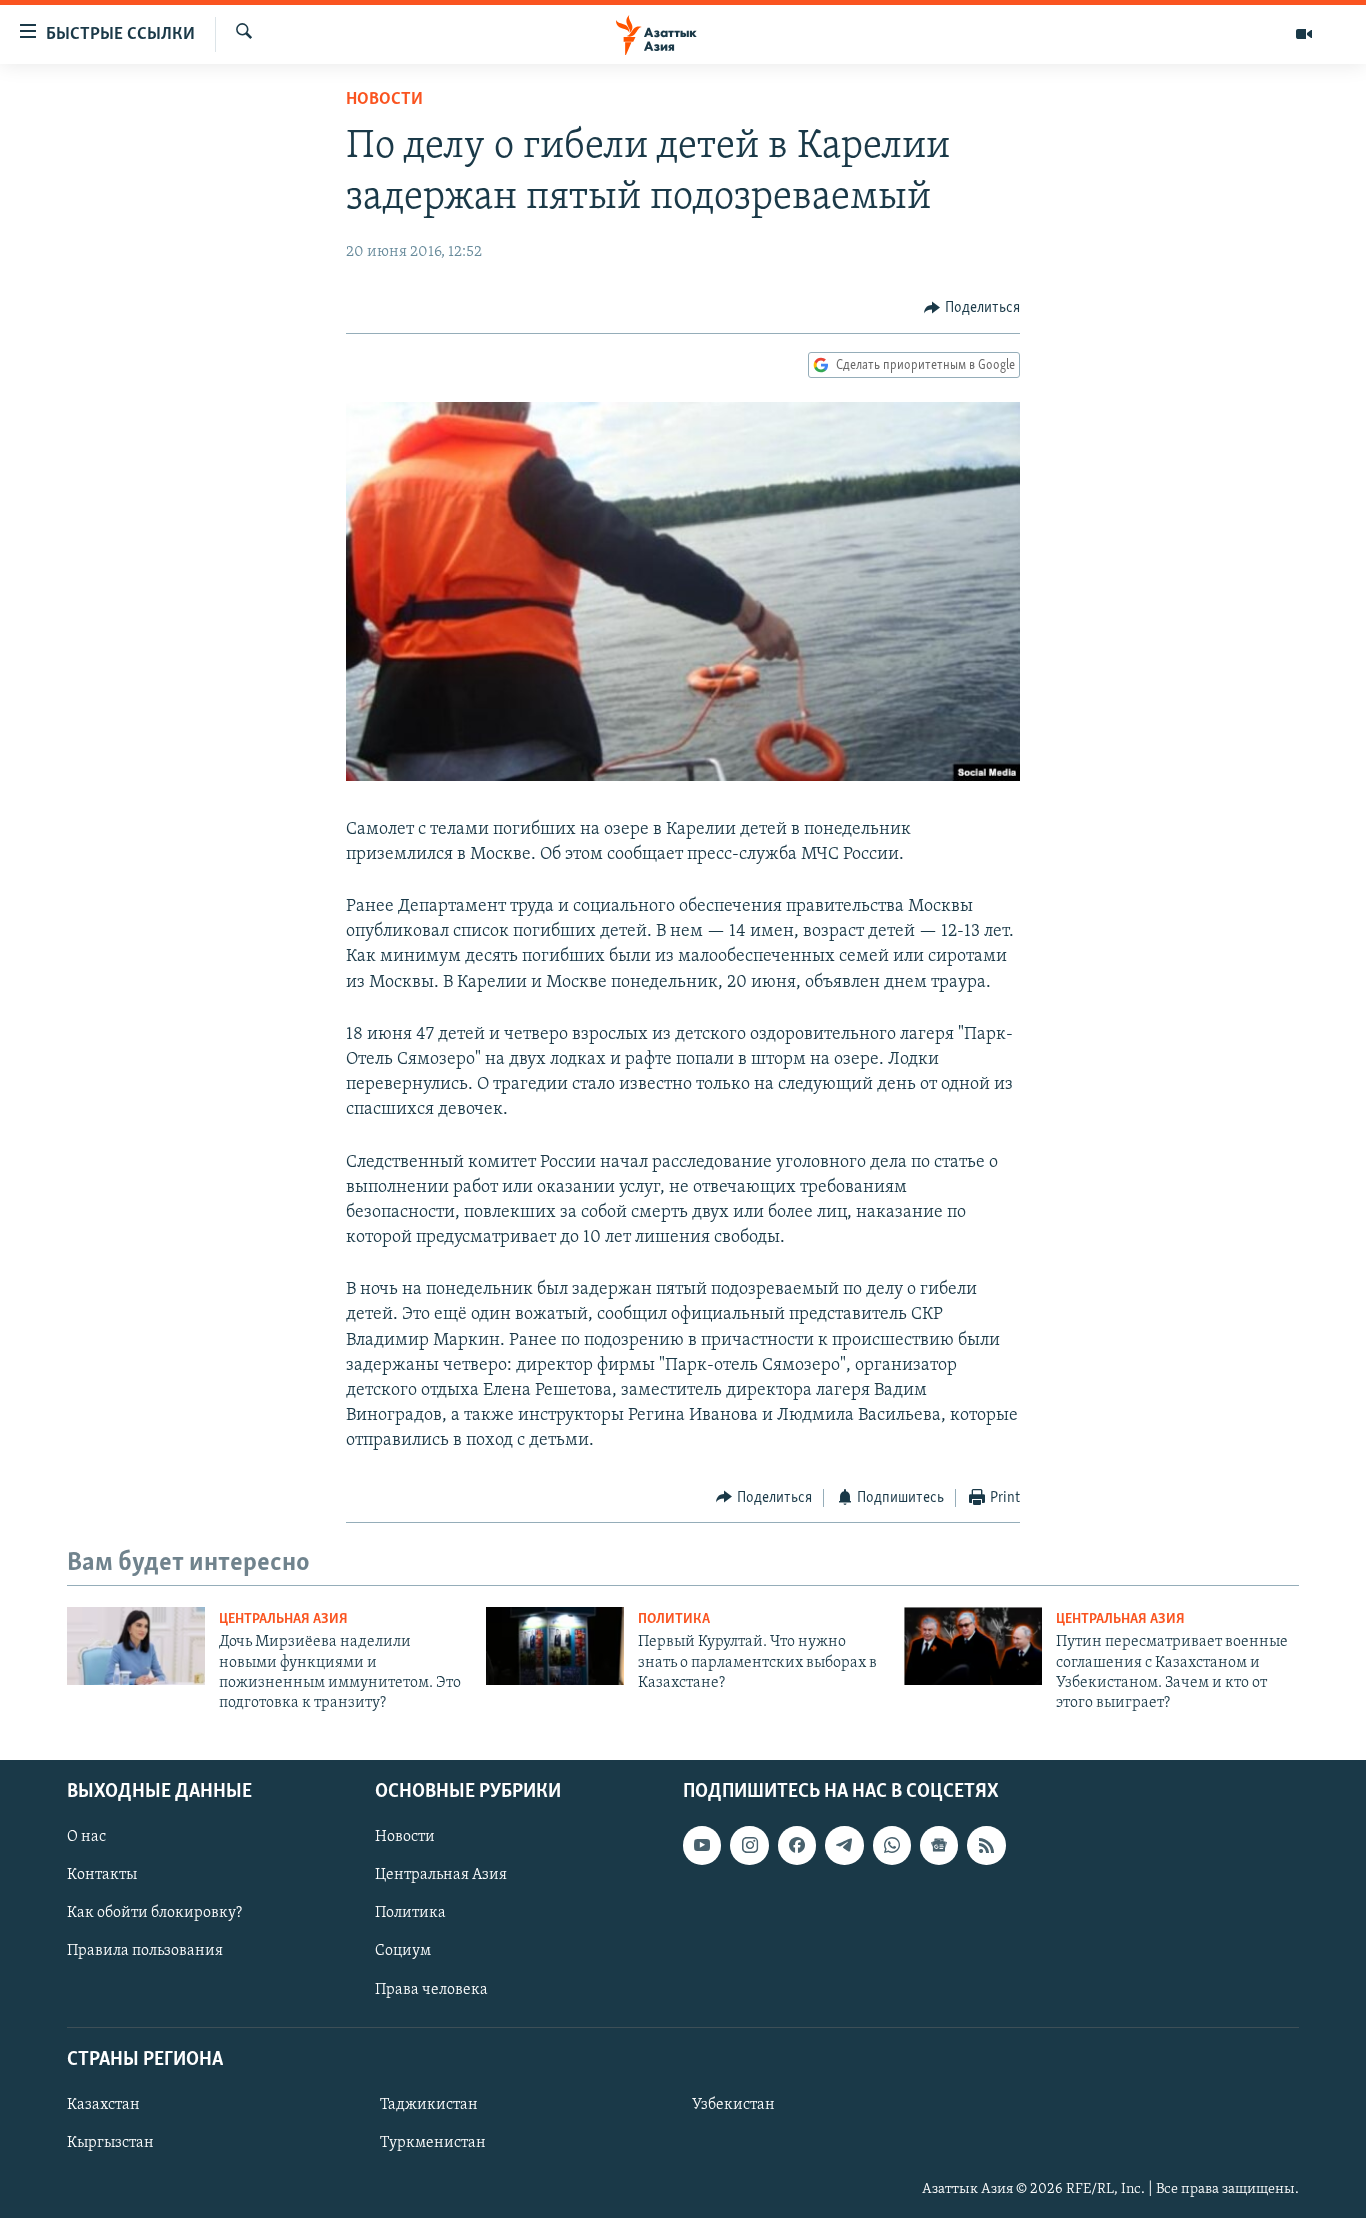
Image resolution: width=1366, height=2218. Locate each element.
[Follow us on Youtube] (702, 1845)
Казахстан (103, 2105)
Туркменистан (433, 2143)
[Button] (972, 308)
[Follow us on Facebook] (797, 1845)
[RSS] (986, 1845)
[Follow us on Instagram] (749, 1845)
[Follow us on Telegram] (844, 1845)
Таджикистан (429, 2105)
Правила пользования (145, 1951)
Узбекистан (733, 2105)
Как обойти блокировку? (154, 1913)
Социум (403, 1951)
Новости (384, 100)
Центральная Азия (283, 1619)
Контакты (102, 1875)
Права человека (431, 1989)
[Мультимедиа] (1304, 34)
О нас (86, 1837)
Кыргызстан (110, 2143)
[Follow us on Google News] (939, 1845)
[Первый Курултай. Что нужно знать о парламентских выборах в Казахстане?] (555, 1646)
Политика (674, 1619)
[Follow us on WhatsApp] (892, 1845)
